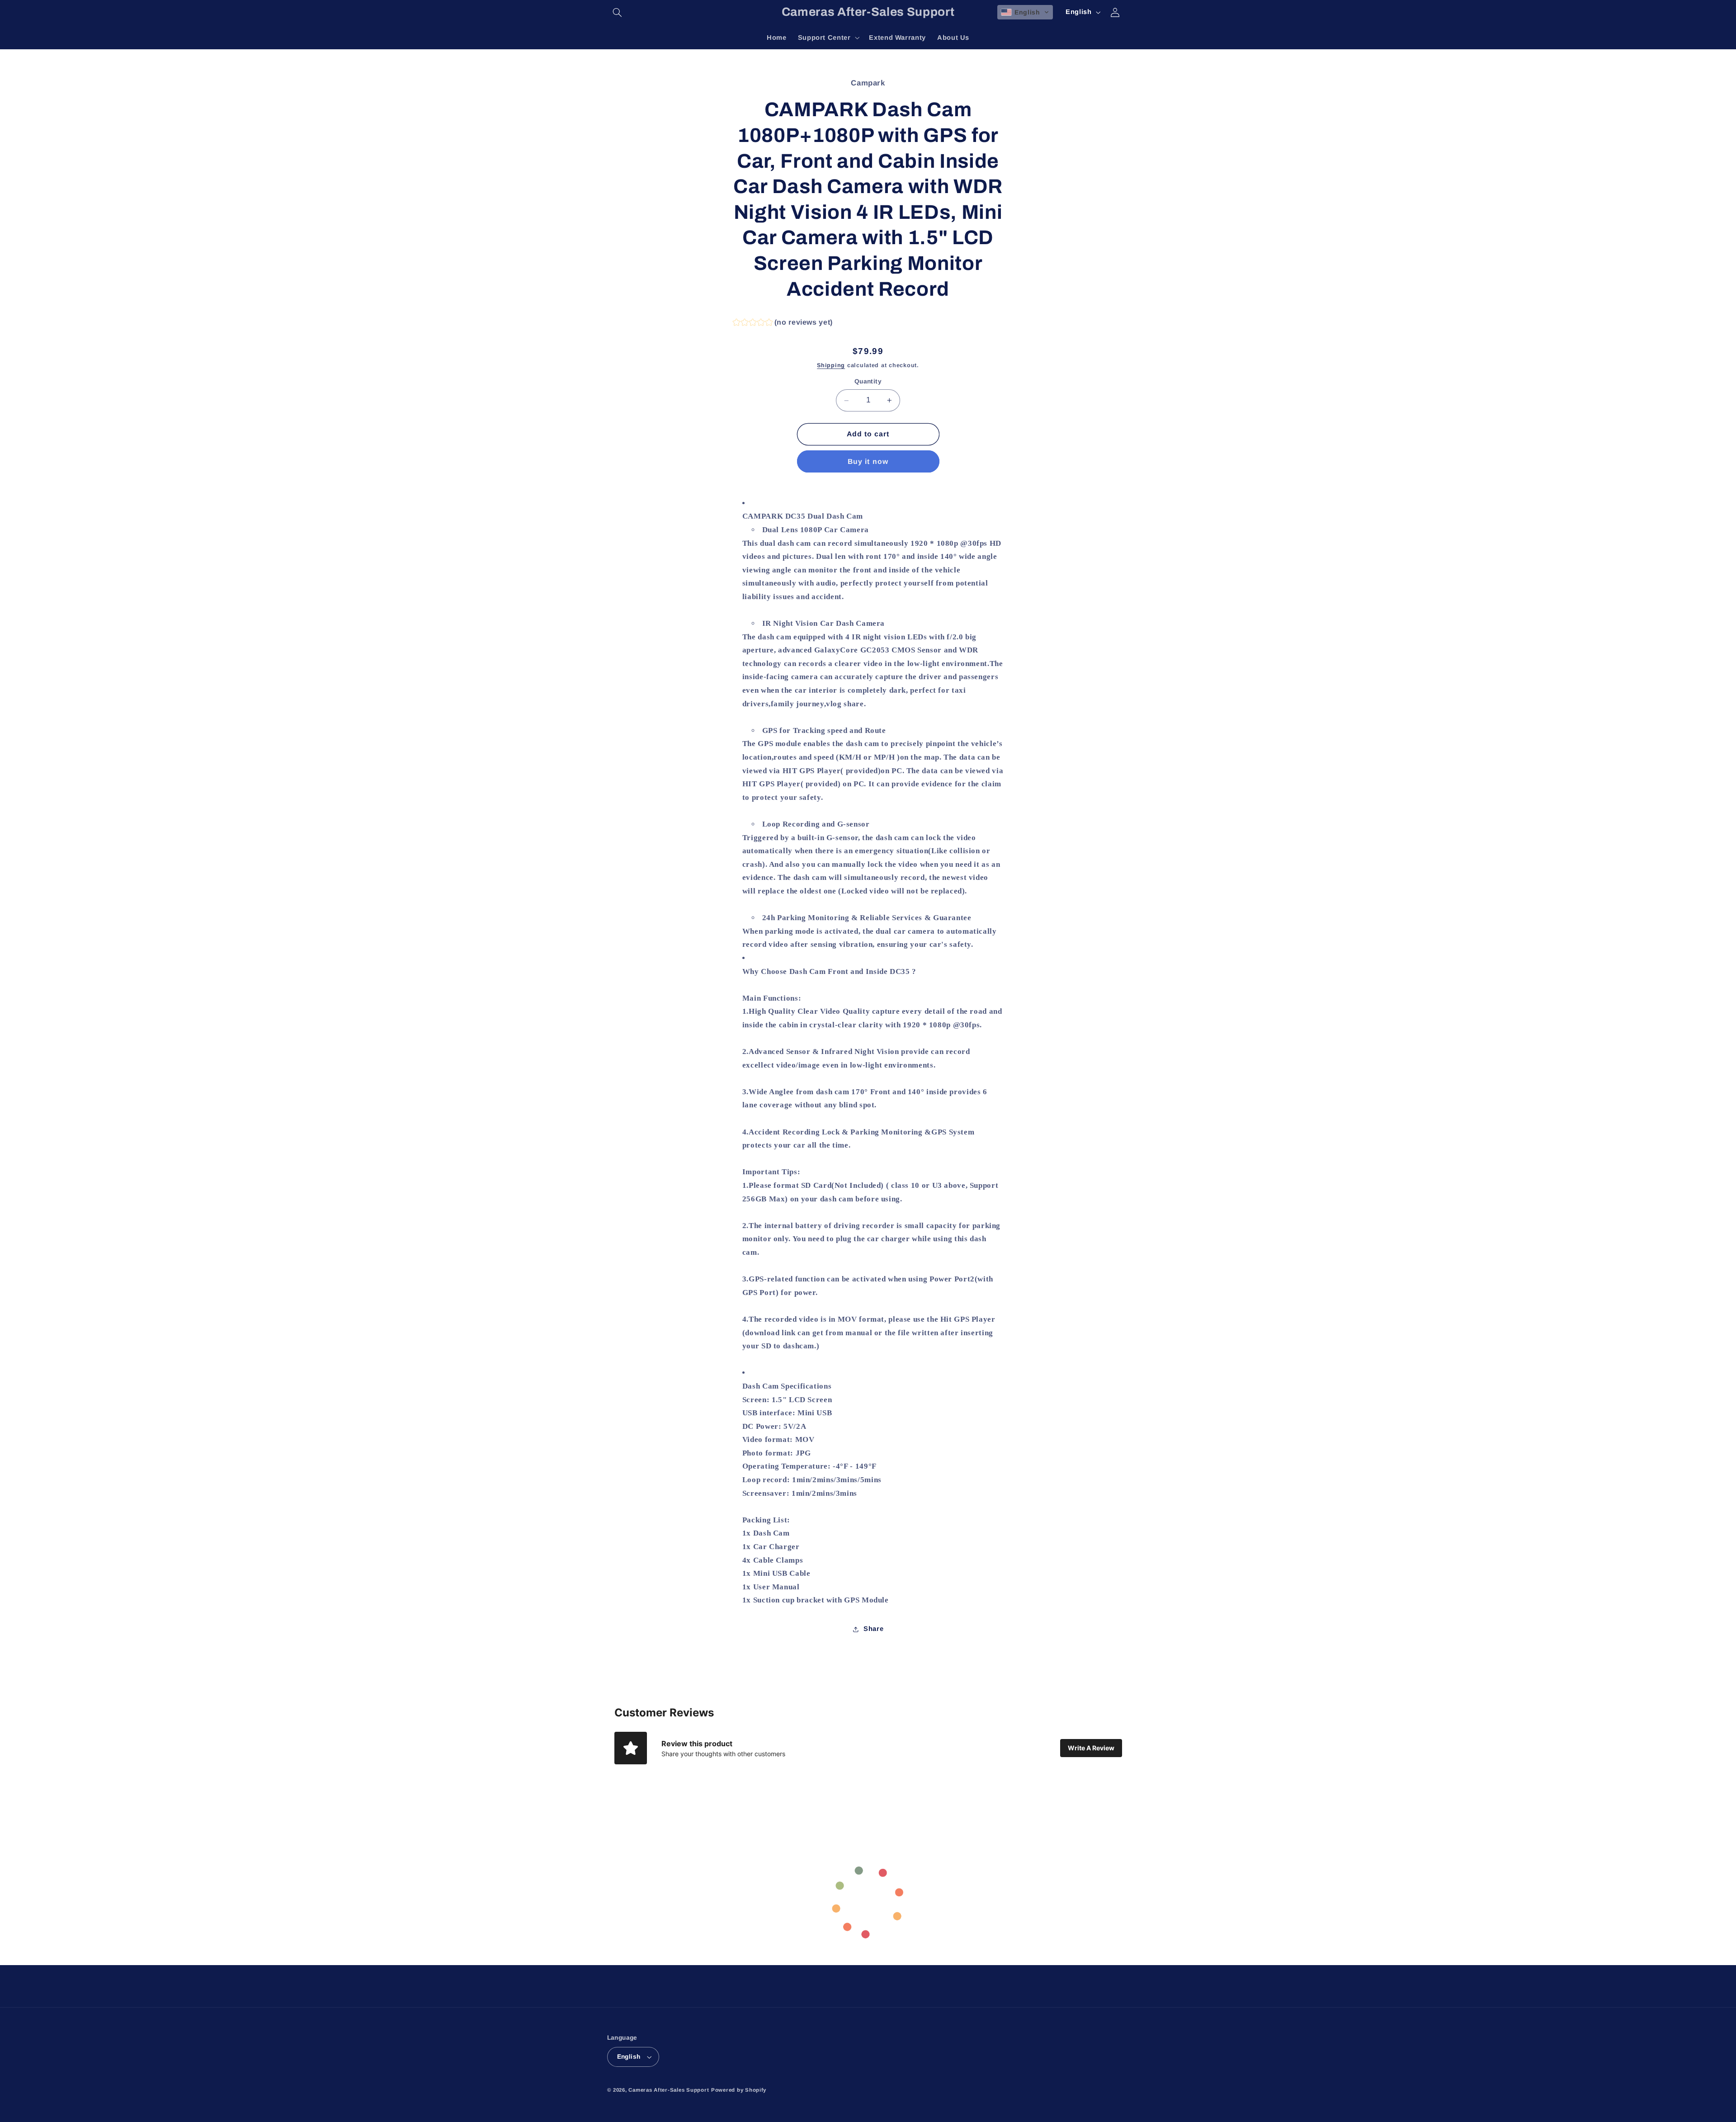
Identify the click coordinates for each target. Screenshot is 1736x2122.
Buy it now (868, 461)
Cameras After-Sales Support (669, 2090)
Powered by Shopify (739, 2090)
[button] (618, 12)
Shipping (831, 365)
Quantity (868, 382)
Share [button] (873, 1629)
